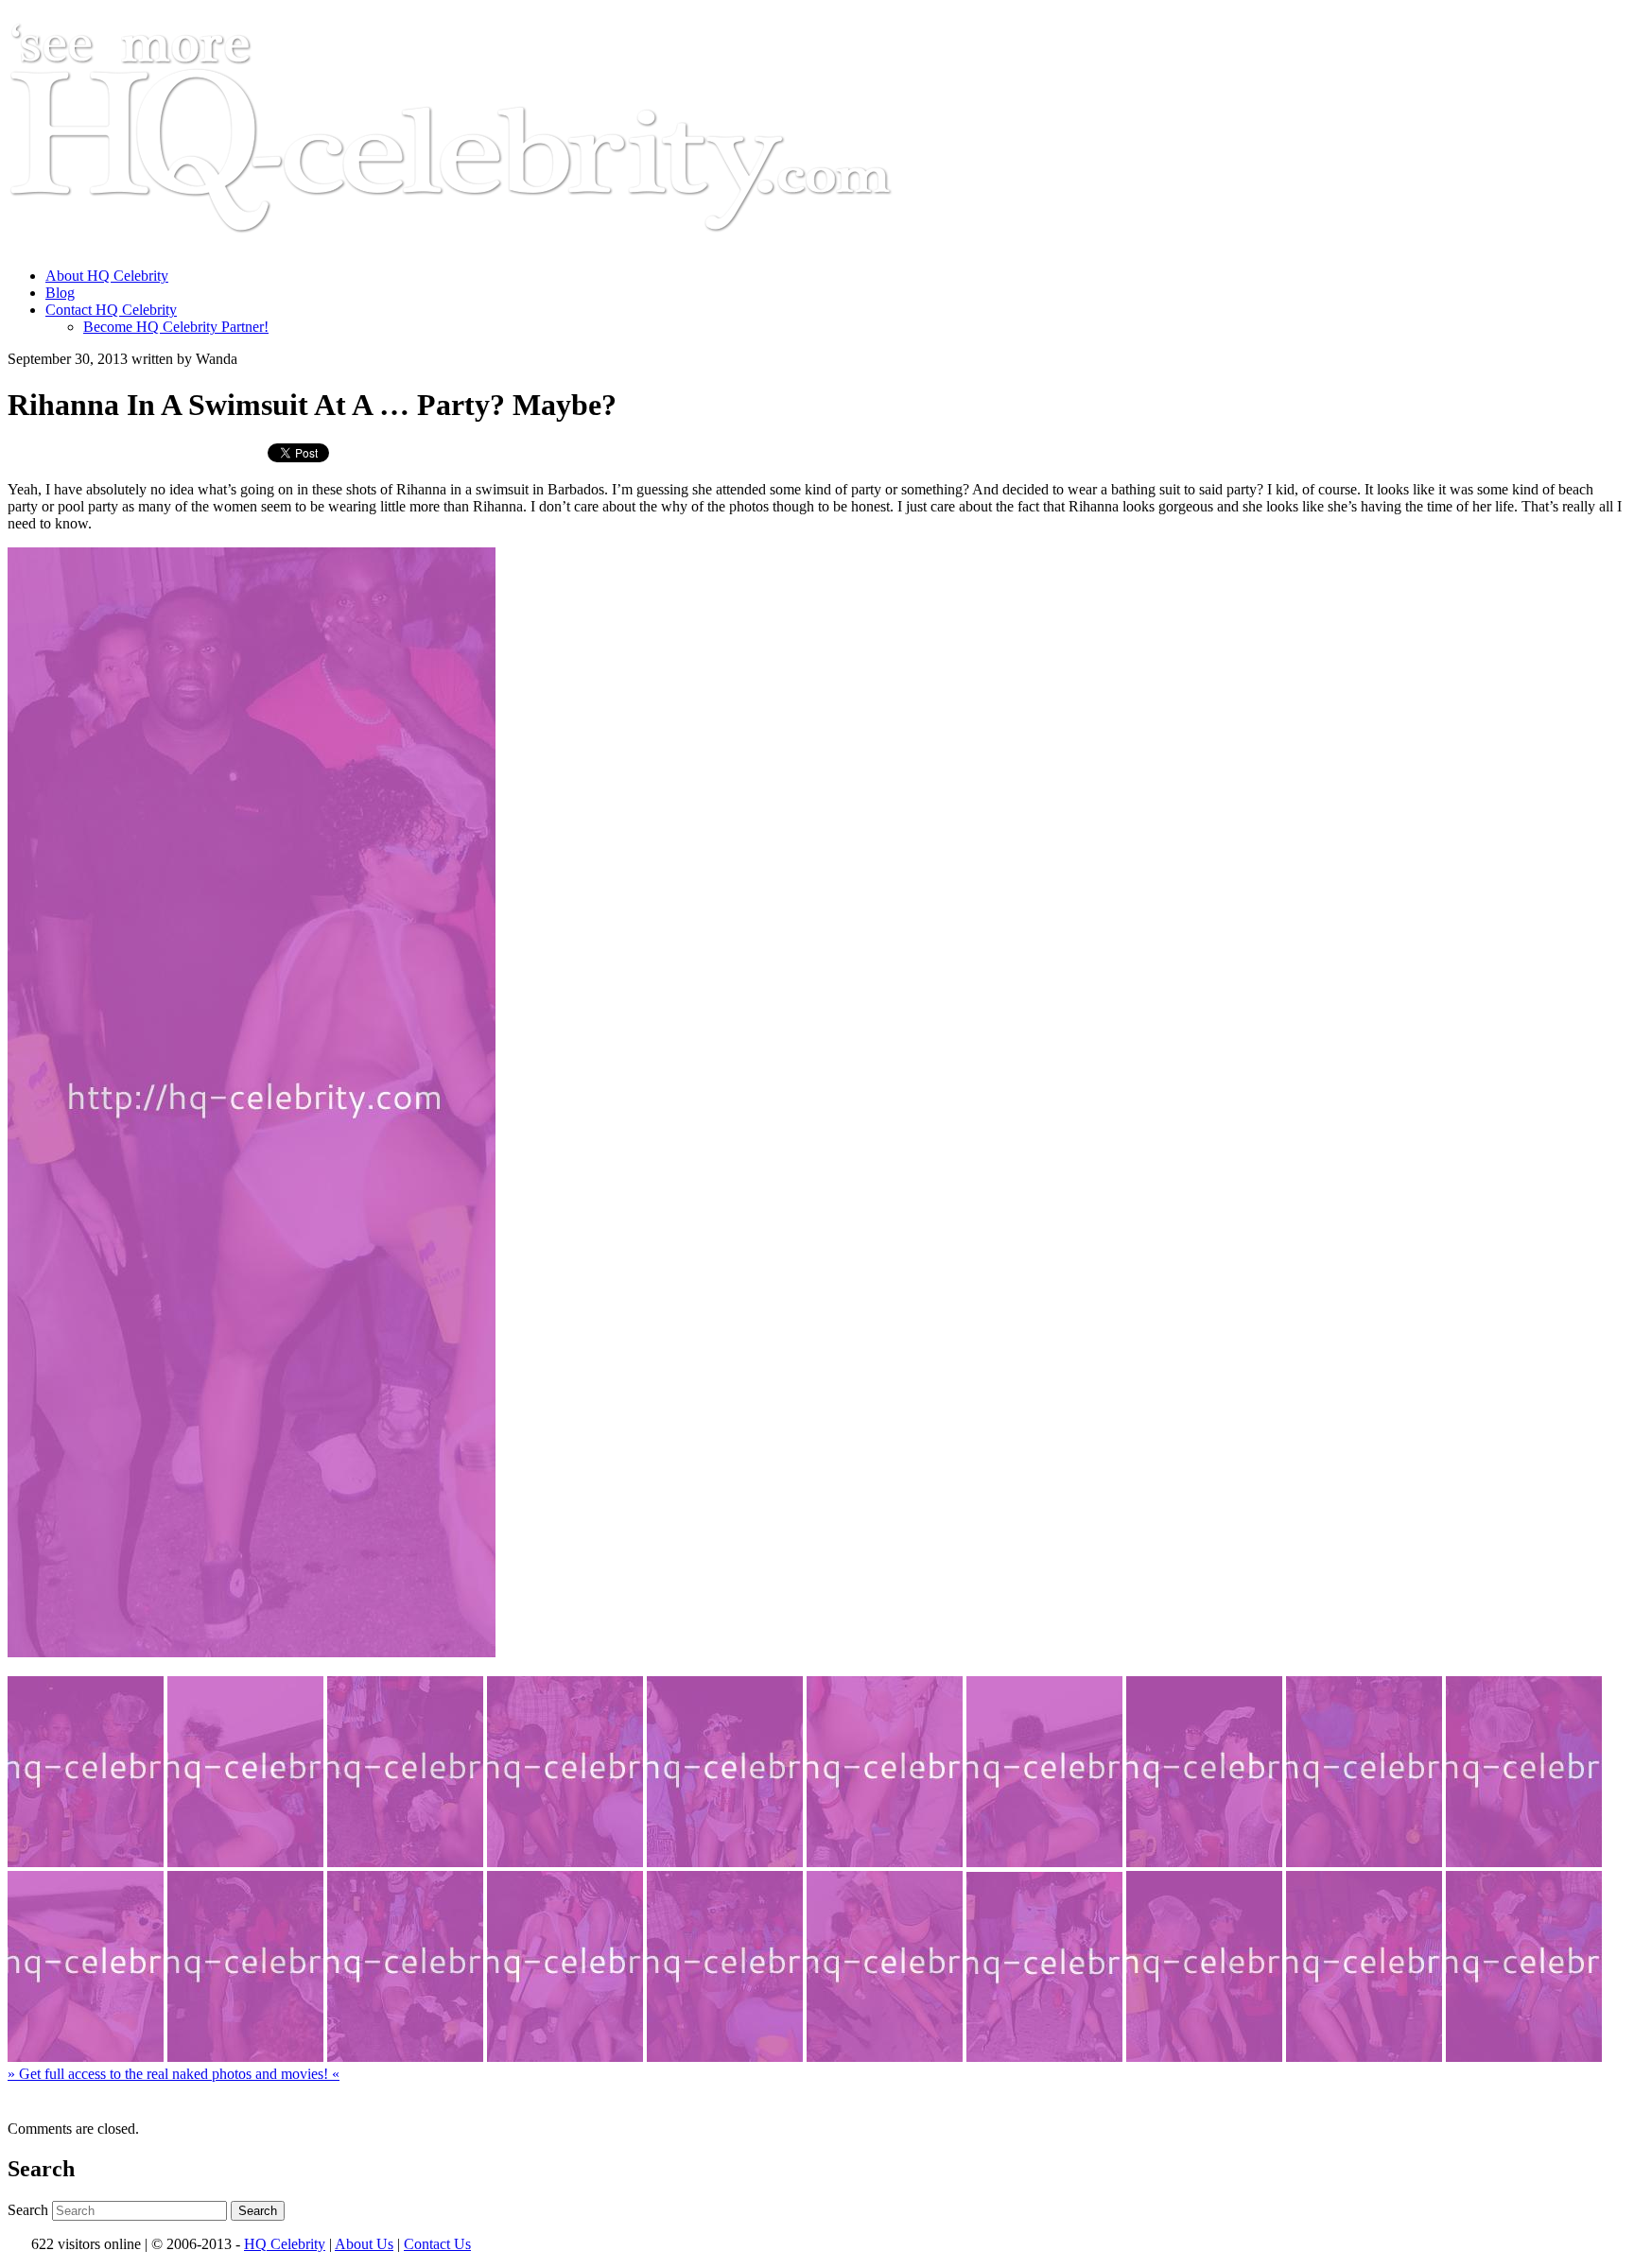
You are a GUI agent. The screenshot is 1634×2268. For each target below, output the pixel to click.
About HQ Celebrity (107, 276)
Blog (60, 293)
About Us (364, 2244)
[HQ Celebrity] (486, 243)
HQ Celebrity (285, 2244)
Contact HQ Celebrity (111, 310)
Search (28, 2210)
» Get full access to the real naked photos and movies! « (174, 2074)
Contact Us (437, 2244)
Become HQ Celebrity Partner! (176, 327)
